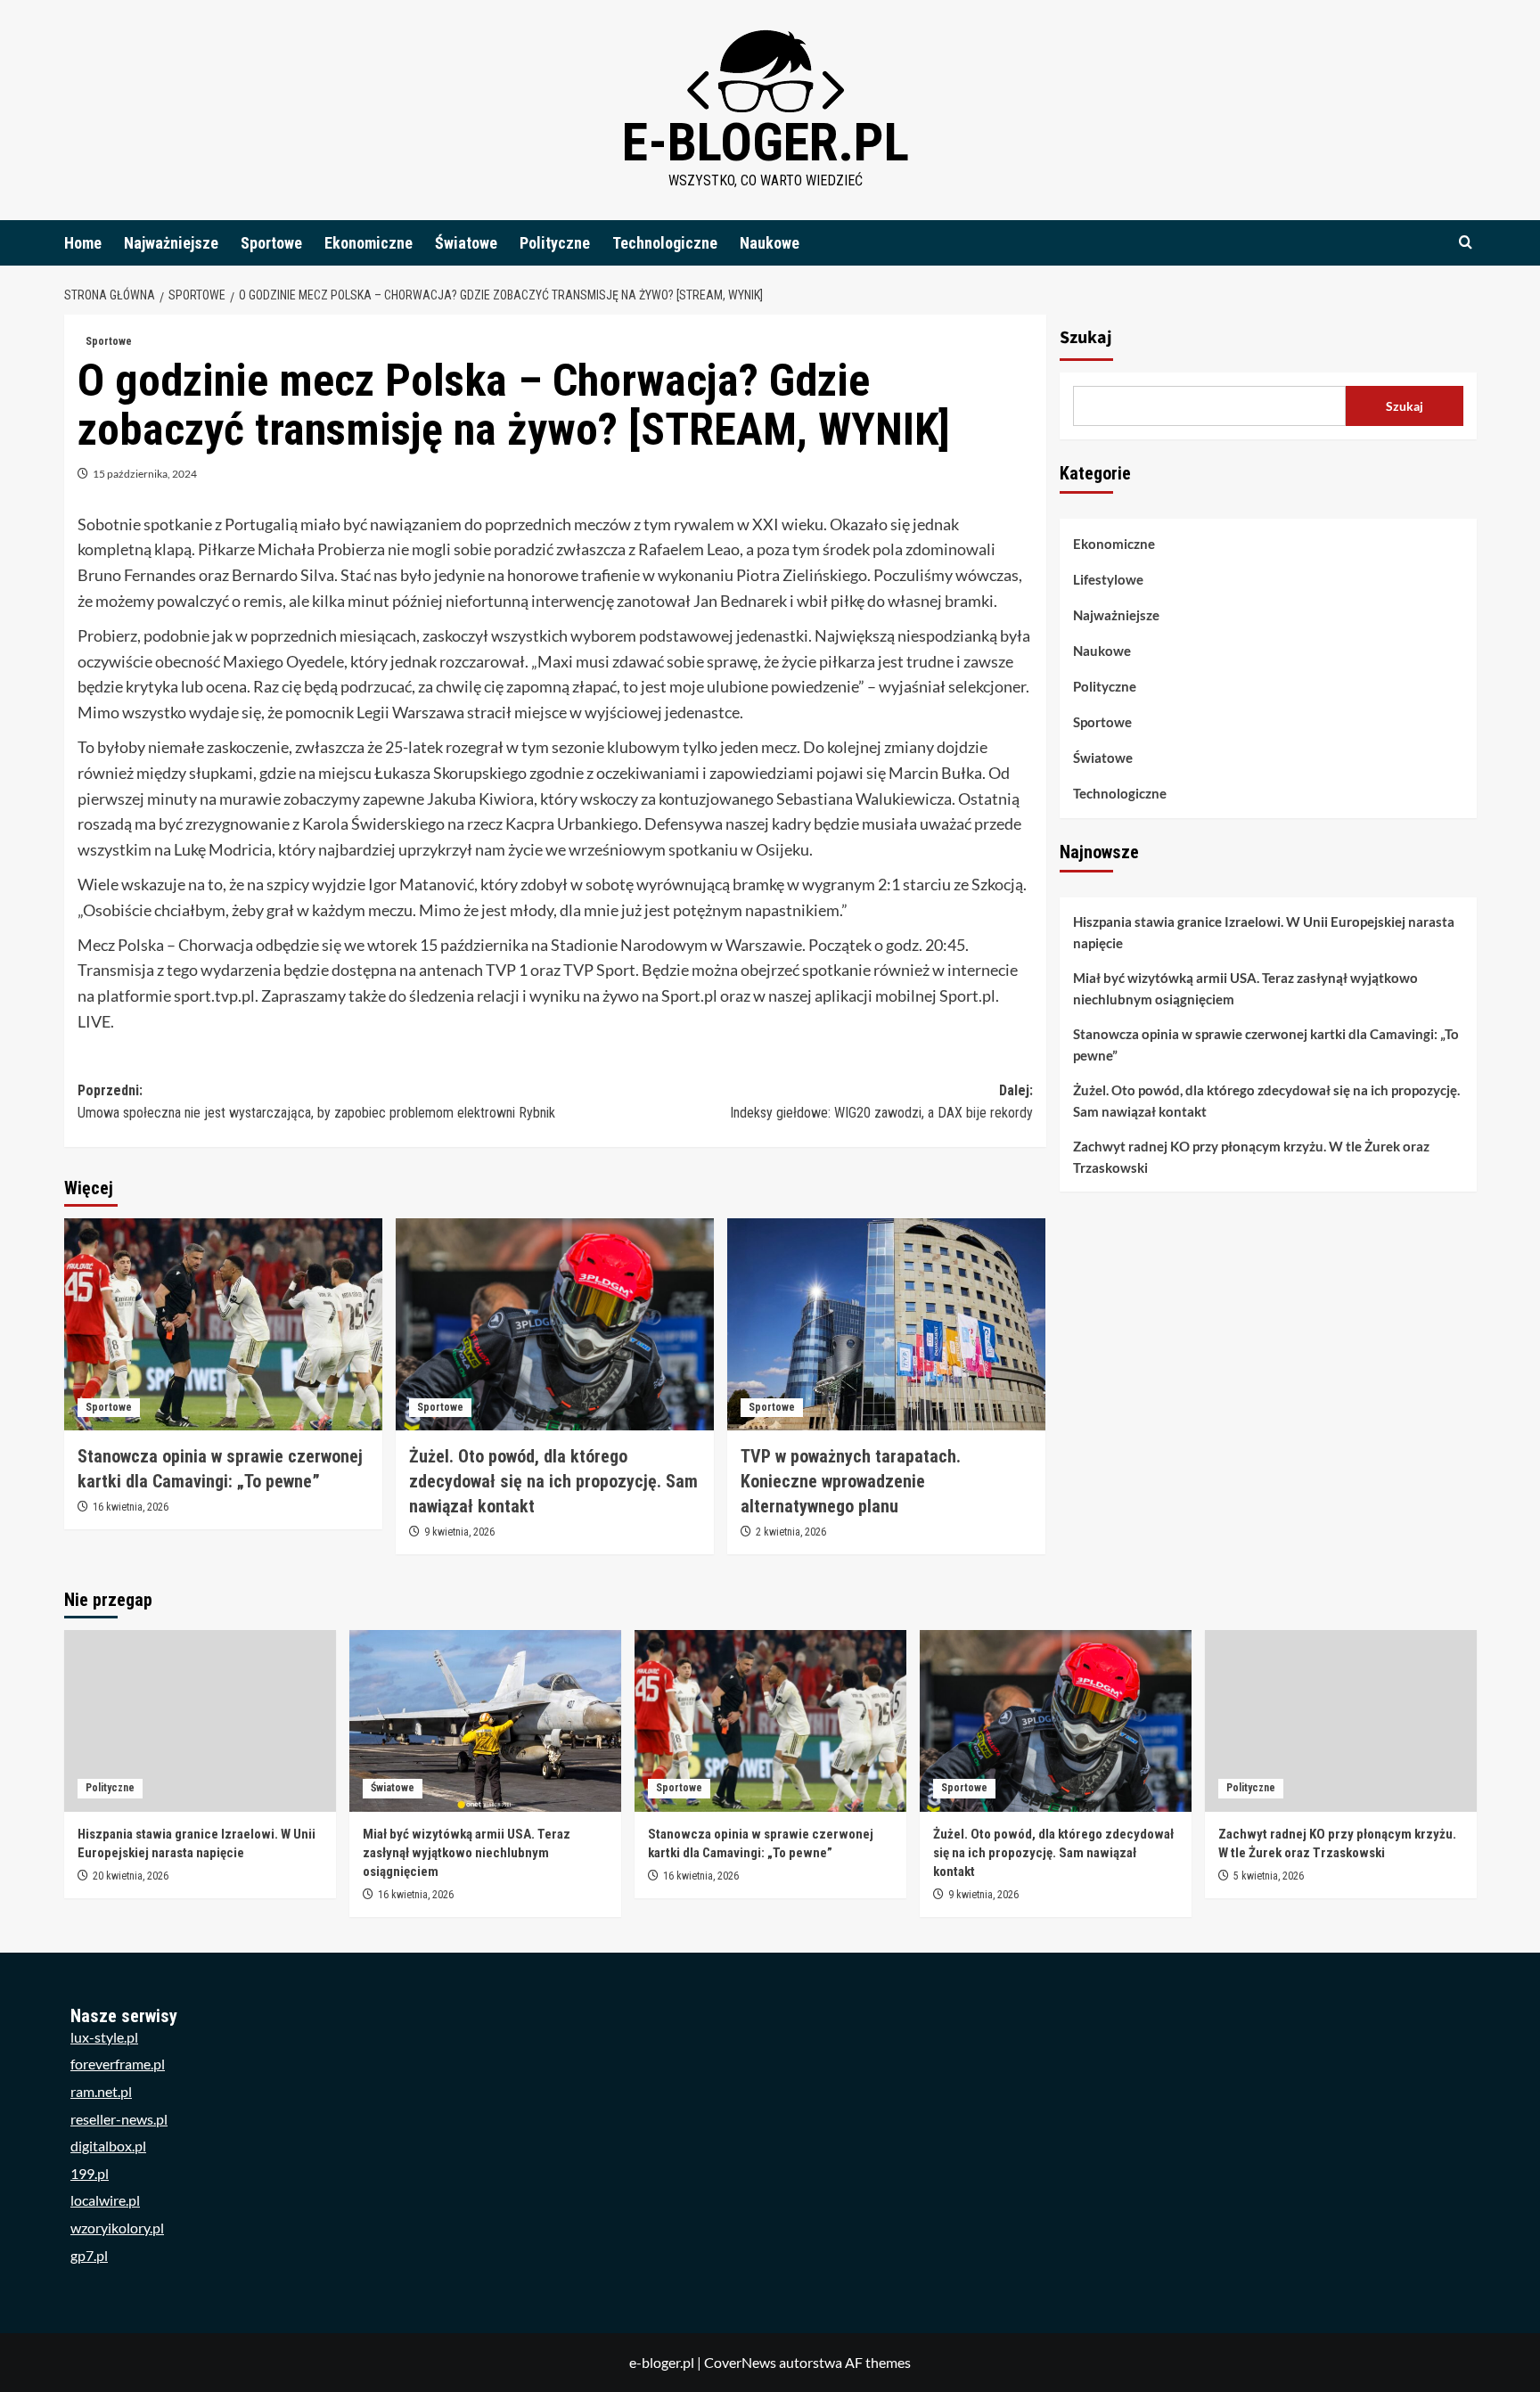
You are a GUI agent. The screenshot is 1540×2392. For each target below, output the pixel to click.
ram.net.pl (101, 2091)
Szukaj (1086, 338)
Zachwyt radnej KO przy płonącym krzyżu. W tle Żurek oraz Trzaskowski (1251, 1157)
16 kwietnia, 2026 (131, 1507)
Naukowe (770, 243)
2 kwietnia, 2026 (791, 1532)
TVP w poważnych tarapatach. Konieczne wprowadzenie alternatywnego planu (851, 1481)
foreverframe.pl (118, 2064)
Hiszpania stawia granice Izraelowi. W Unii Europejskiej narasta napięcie (1264, 932)
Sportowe (271, 243)
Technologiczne (665, 243)
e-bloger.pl (766, 142)
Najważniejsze (171, 243)
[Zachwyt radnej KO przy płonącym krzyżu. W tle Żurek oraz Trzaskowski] (1341, 1720)
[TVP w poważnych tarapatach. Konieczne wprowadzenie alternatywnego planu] (886, 1324)
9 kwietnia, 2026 (459, 1532)
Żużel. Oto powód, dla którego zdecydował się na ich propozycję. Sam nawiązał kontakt (553, 1481)
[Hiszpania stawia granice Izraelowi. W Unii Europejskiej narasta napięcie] (200, 1720)
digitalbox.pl (108, 2146)
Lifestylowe (1108, 579)
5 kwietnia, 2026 (1269, 1876)
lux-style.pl (104, 2037)
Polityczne (555, 243)
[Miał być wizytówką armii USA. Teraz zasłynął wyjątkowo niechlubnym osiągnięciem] (485, 1720)
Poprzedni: (316, 1102)
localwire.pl (105, 2200)
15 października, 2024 (145, 474)
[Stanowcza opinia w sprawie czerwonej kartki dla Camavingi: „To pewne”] (223, 1324)
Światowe (466, 243)
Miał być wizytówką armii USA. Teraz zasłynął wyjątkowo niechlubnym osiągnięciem (1245, 988)
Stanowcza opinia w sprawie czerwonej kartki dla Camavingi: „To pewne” (1266, 1044)
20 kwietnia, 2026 (131, 1876)
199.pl (90, 2173)
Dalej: (881, 1102)
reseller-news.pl (119, 2119)
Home (83, 243)
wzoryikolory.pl (117, 2228)
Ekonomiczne (369, 243)
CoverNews (740, 2362)
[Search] (1466, 243)
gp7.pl (89, 2255)
